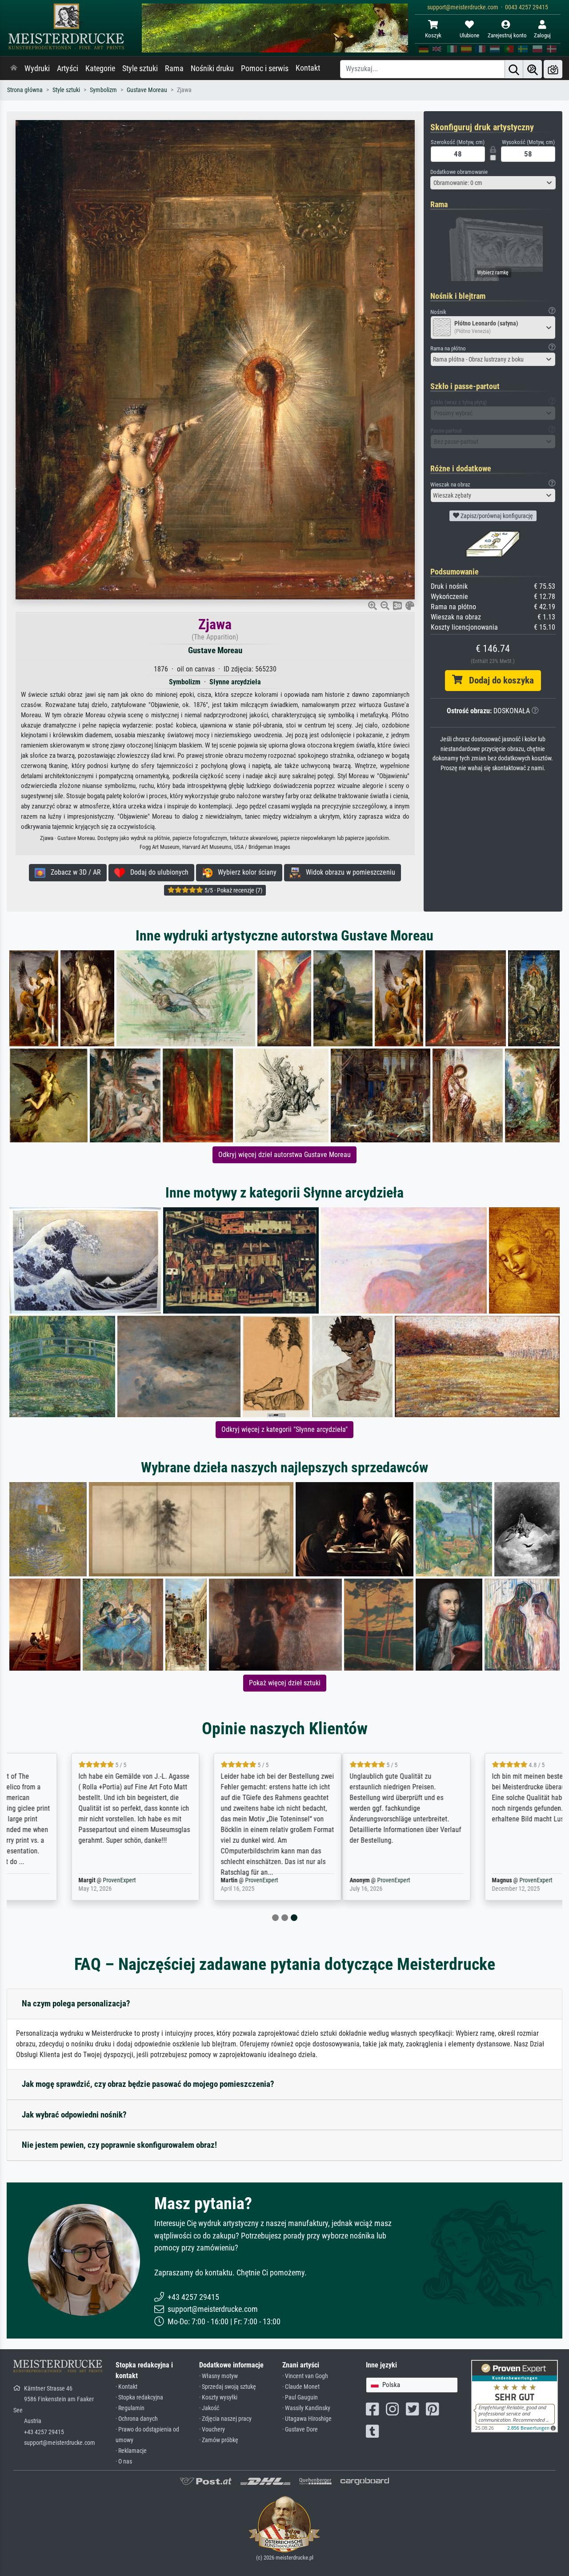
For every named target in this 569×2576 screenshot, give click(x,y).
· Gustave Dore (300, 2429)
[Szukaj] (514, 69)
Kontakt (308, 68)
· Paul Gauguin (300, 2397)
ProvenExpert (65, 1880)
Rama (174, 68)
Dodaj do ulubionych (157, 872)
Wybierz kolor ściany (244, 872)
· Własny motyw (218, 2376)
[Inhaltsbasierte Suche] (533, 69)
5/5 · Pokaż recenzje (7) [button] (233, 890)
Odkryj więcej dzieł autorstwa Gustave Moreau (284, 1155)
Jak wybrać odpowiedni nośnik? (74, 2115)
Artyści (68, 68)
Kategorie (100, 68)
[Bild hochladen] (553, 69)
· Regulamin (130, 2408)
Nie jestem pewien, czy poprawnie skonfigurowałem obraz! (119, 2145)
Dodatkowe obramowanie (459, 172)
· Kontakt (126, 2387)
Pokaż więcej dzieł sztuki (285, 1683)
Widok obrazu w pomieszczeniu (348, 872)
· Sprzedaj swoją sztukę (228, 2387)
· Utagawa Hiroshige (307, 2419)
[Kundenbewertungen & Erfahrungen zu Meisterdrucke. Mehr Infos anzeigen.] (515, 2395)
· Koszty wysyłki (218, 2397)
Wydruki (37, 68)
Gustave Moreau (147, 90)
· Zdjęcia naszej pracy (225, 2419)
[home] (14, 68)
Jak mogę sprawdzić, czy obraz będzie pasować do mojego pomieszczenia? (148, 2084)
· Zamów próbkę (219, 2440)
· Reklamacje (131, 2451)
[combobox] (493, 183)
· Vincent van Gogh (305, 2376)
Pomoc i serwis (265, 68)
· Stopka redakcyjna (139, 2397)
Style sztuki (140, 68)
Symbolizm (103, 90)
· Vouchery (212, 2429)
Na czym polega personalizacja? (76, 2003)
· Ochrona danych (137, 2419)
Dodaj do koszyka (498, 680)
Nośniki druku (212, 68)
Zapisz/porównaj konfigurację (496, 516)
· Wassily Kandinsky (306, 2408)
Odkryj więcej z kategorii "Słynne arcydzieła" (284, 1429)
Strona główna (25, 90)
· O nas (124, 2461)
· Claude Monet (301, 2387)
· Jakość (209, 2408)
